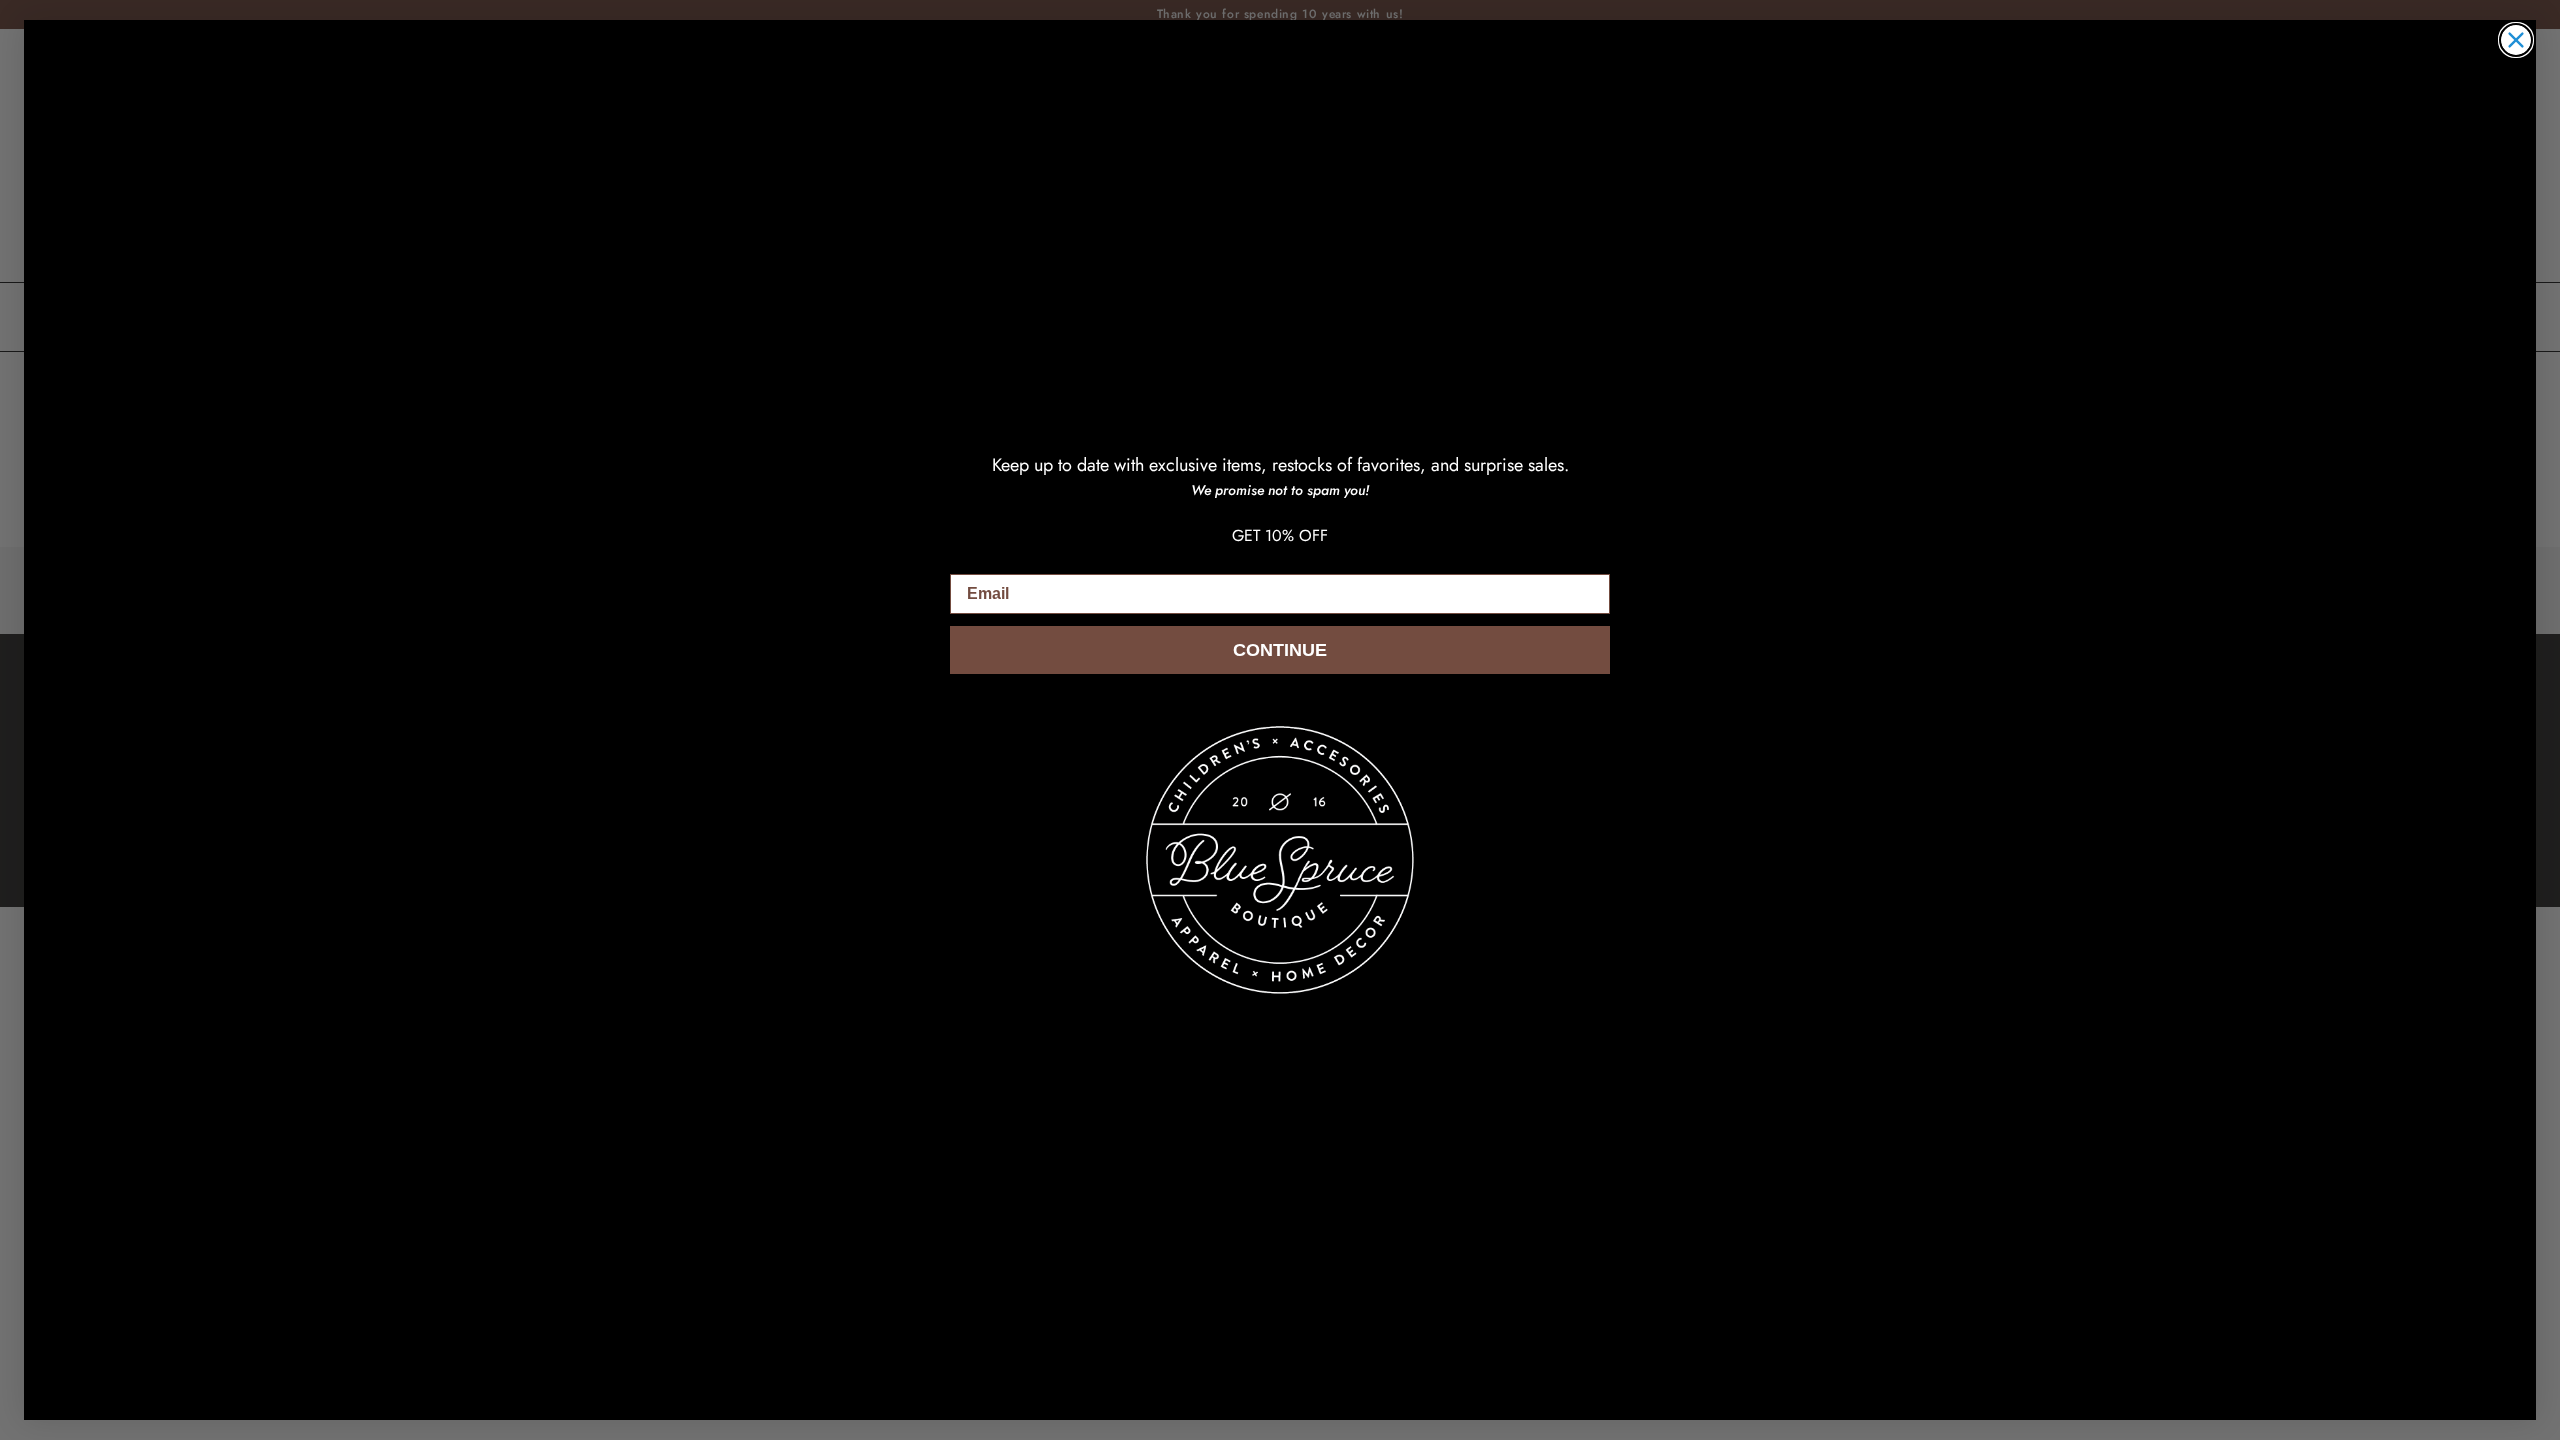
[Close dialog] (2516, 40)
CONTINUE (1280, 650)
